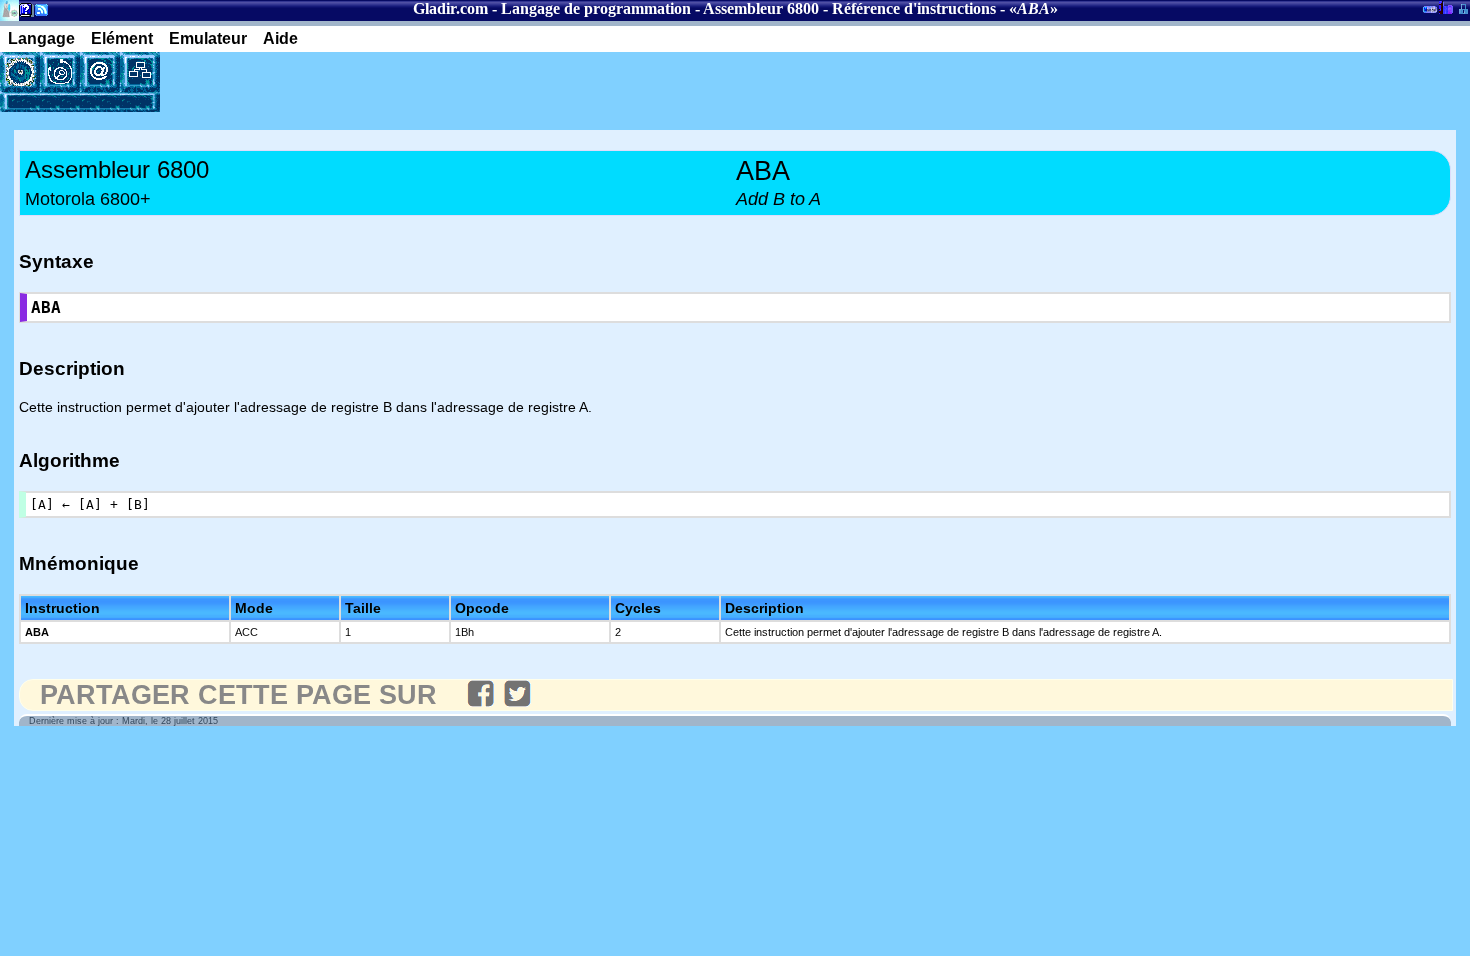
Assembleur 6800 (761, 8)
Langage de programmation (596, 8)
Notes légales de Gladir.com (22, 13)
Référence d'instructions (914, 8)
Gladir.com (450, 8)
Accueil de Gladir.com (9, 8)
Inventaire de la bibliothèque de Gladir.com (1445, 7)
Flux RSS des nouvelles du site (37, 13)
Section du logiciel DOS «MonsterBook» (1430, 13)
